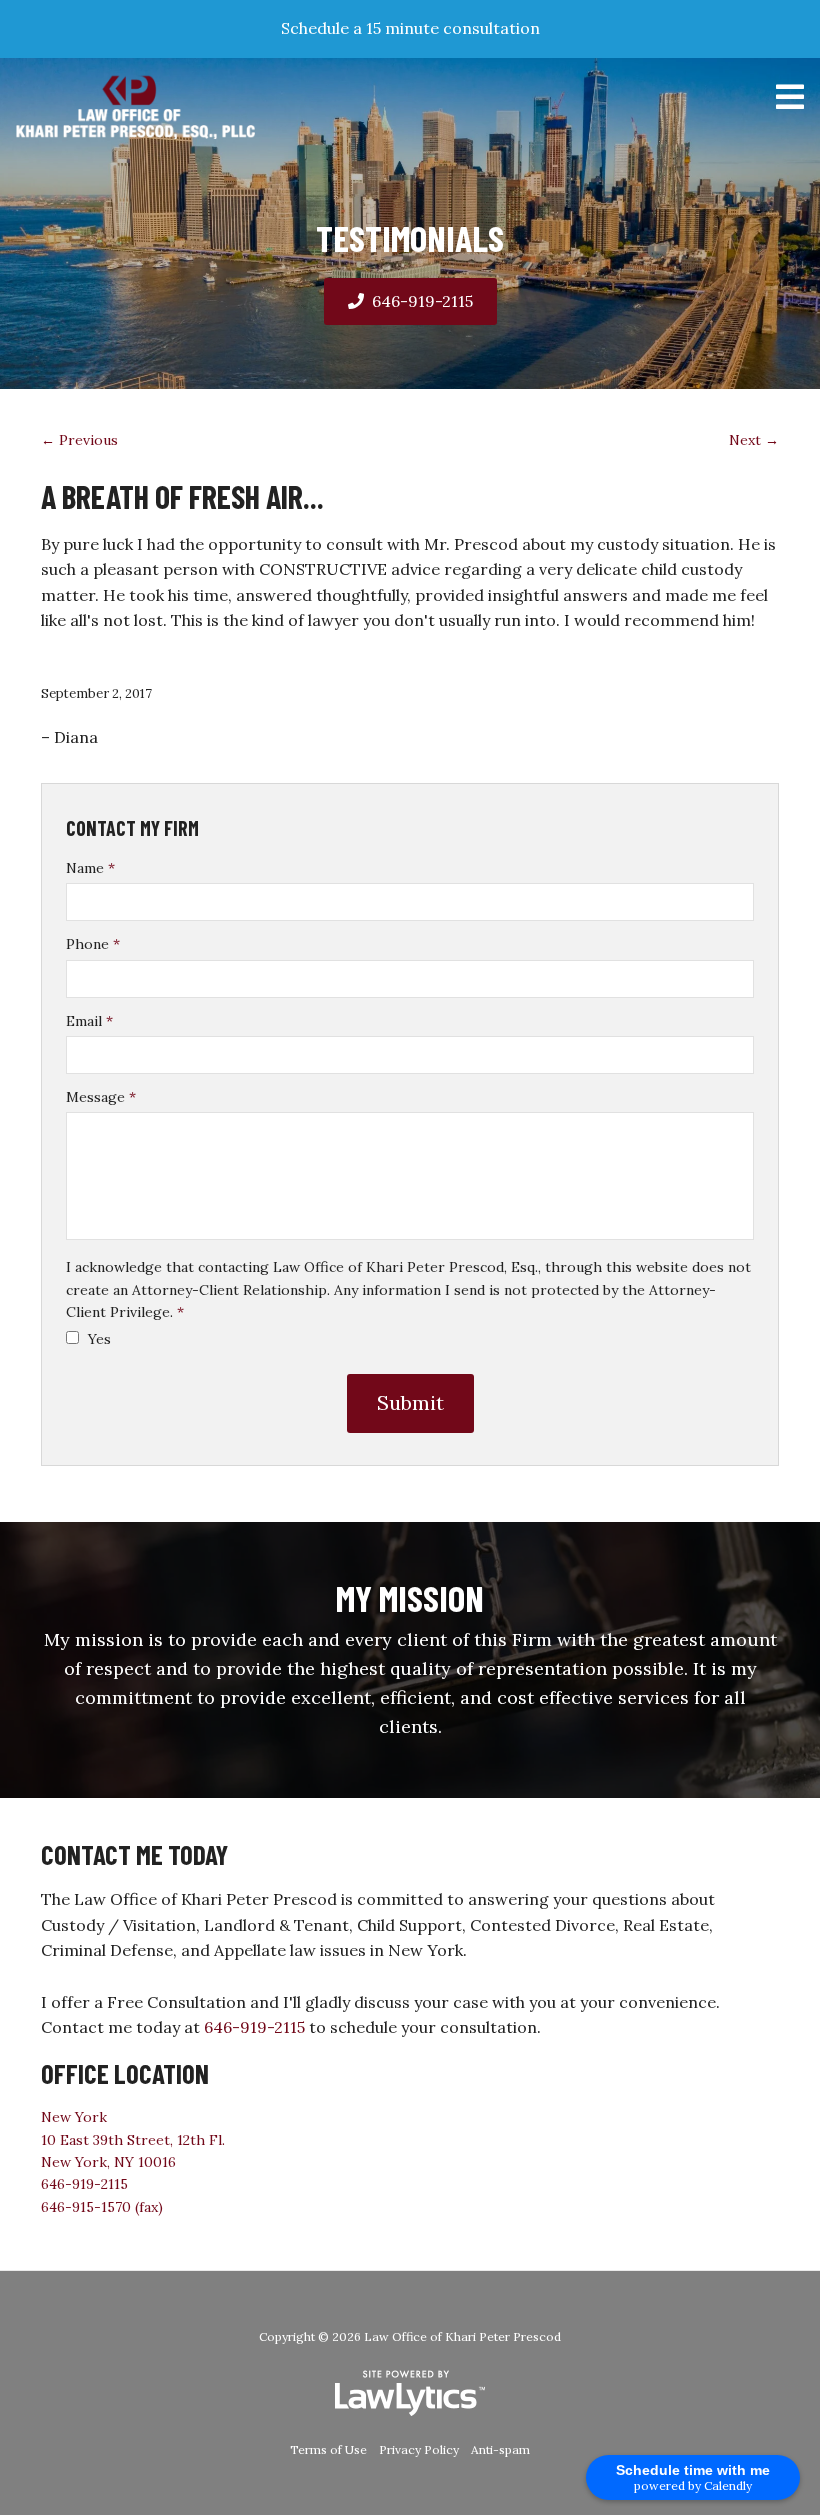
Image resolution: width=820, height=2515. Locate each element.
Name (90, 868)
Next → (754, 440)
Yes (97, 1339)
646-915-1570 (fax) (102, 2207)
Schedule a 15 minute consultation (410, 28)
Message (101, 1097)
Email (89, 1021)
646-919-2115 (422, 301)
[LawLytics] (410, 2393)
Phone (93, 944)
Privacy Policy (419, 2449)
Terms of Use (328, 2449)
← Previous (79, 440)
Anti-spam (500, 2449)
